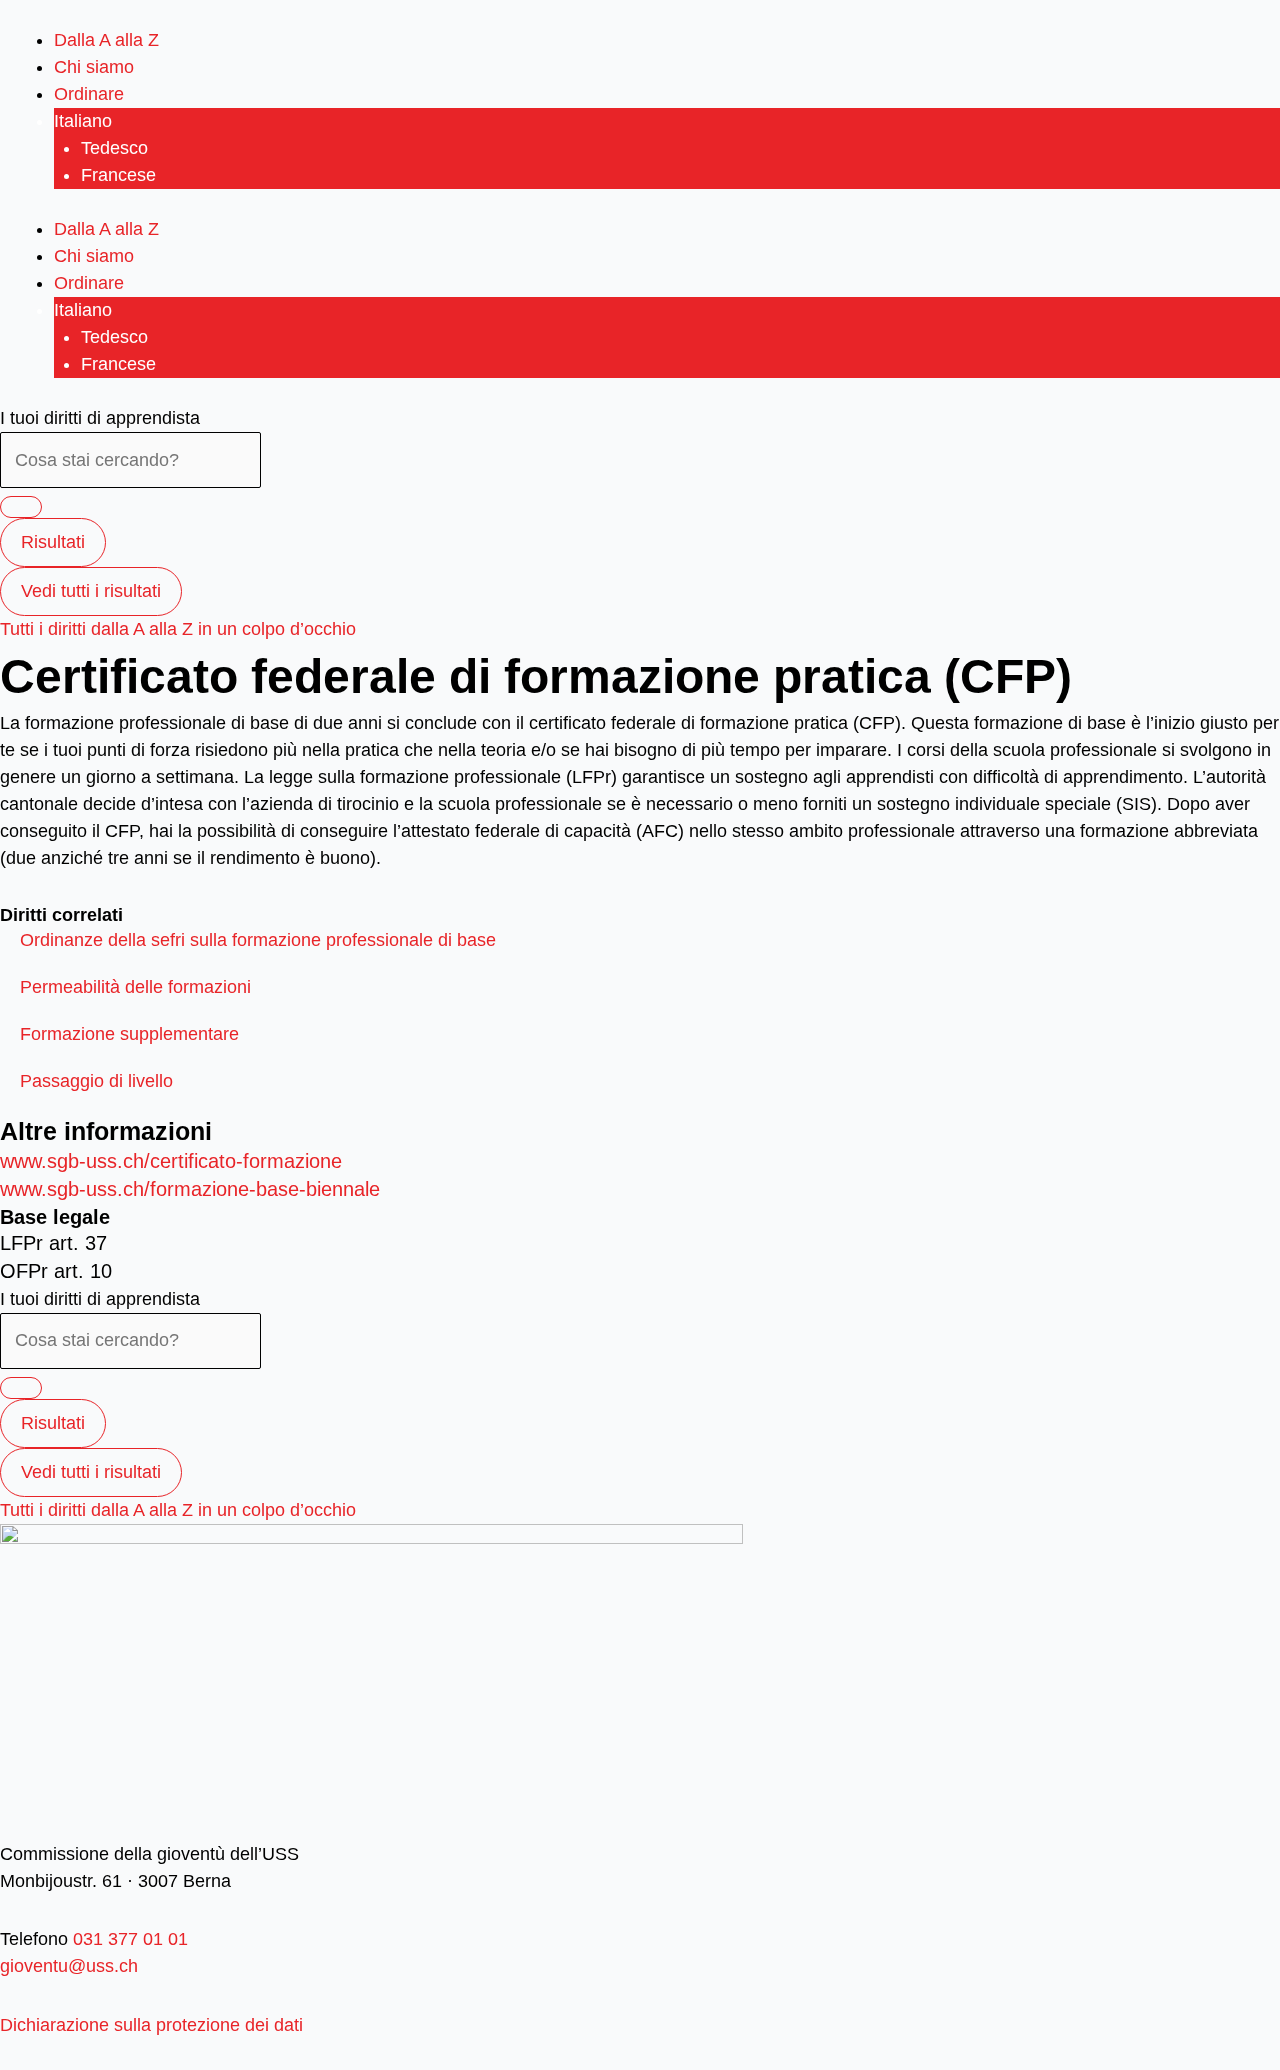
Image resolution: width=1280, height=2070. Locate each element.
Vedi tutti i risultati (91, 591)
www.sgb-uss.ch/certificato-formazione (171, 1161)
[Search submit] (21, 507)
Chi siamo (94, 67)
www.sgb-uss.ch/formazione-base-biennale (190, 1189)
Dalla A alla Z (106, 40)
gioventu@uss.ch (69, 1966)
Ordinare (89, 94)
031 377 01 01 (128, 1939)
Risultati (53, 542)
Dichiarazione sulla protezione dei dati (151, 2025)
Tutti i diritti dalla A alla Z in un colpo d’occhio (178, 629)
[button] (258, 940)
